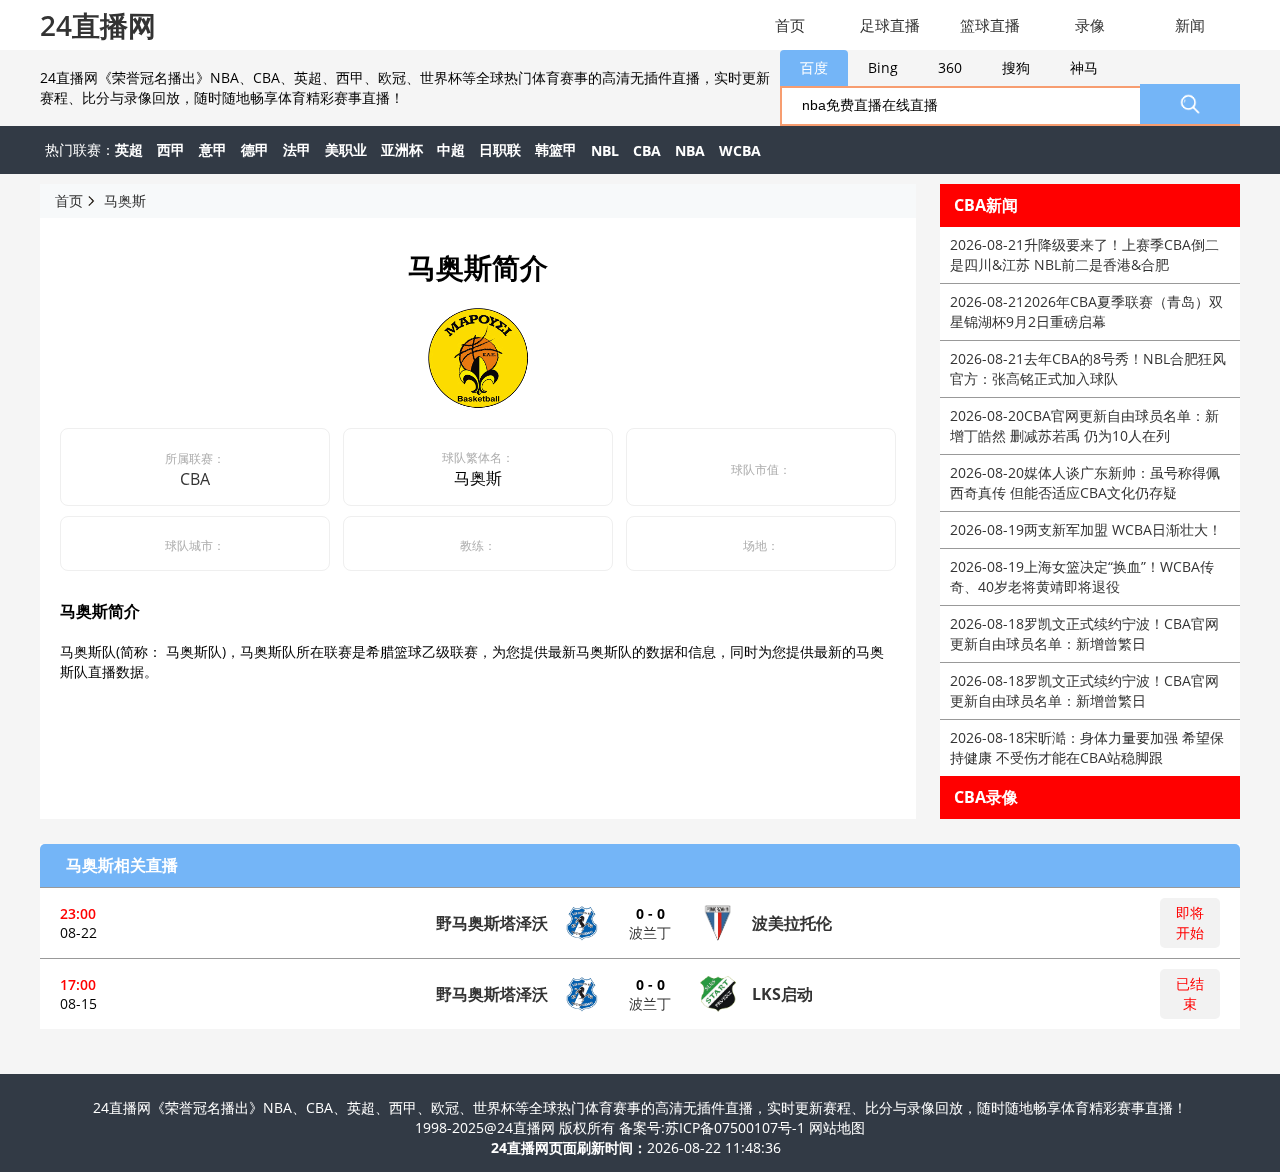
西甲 (171, 149)
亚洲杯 (402, 149)
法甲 (297, 149)
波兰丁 (650, 932)
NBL (605, 150)
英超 (129, 149)
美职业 (346, 149)
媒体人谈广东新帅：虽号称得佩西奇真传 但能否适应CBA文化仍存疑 (1085, 482)
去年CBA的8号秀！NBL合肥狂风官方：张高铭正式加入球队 (1088, 368)
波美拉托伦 (792, 923)
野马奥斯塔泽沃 (492, 923)
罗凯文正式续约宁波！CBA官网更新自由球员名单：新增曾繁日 (1084, 633)
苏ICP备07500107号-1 (737, 1127)
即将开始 (1190, 922)
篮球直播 (990, 25)
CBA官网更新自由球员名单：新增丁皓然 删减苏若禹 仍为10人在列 (1084, 425)
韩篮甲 (556, 149)
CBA (647, 150)
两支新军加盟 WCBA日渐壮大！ (1086, 529)
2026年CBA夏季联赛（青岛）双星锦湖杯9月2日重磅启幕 (1086, 311)
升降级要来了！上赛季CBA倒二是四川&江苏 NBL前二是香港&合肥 (1084, 254)
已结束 (1190, 993)
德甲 (255, 149)
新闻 (1190, 25)
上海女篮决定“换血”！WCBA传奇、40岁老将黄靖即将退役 (1082, 576)
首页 (790, 25)
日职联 (500, 149)
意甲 (213, 149)
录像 (1090, 25)
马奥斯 (125, 200)
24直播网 (98, 25)
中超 (451, 149)
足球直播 (890, 25)
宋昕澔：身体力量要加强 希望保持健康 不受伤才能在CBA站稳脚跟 (1087, 747)
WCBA (740, 150)
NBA (690, 150)
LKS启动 (782, 994)
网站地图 (837, 1127)
